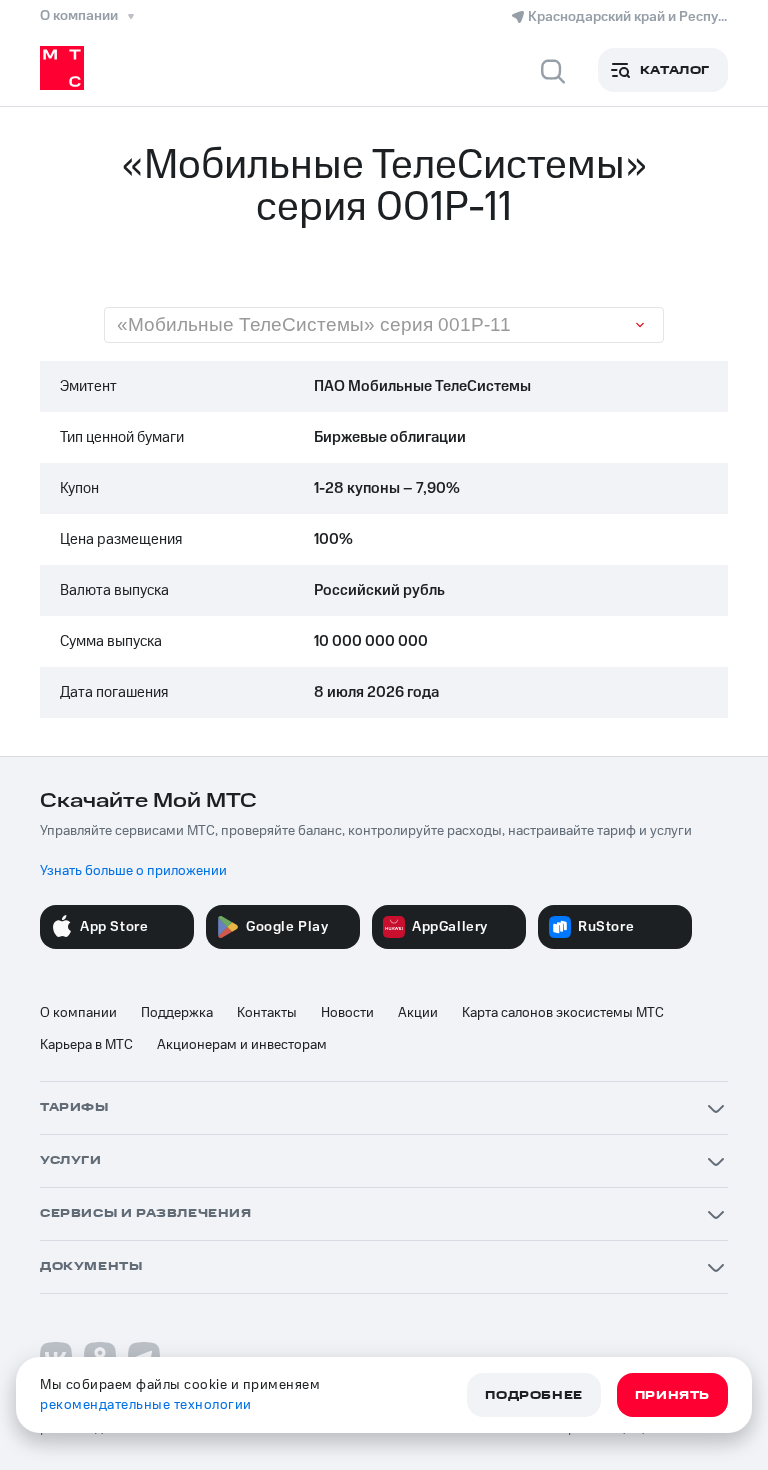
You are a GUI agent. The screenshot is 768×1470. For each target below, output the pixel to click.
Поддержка (177, 1013)
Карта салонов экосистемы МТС (563, 1013)
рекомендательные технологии (146, 1405)
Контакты (267, 1013)
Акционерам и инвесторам (242, 1045)
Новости (347, 1013)
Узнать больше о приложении (133, 871)
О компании (78, 1013)
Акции (418, 1013)
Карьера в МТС (86, 1045)
